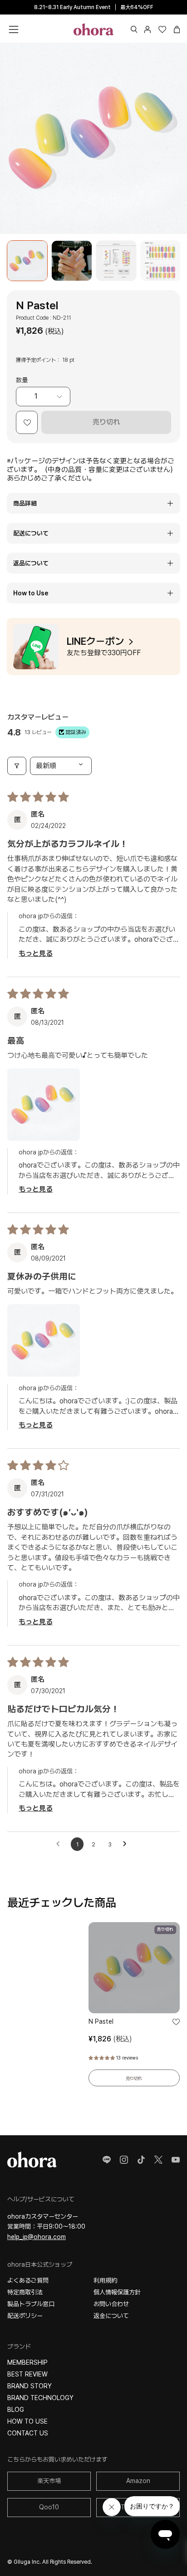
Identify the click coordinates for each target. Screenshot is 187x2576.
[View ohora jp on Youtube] (176, 2160)
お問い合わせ (111, 2304)
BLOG (16, 2410)
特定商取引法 (25, 2292)
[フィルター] (17, 766)
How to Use (31, 593)
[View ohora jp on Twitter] (158, 2160)
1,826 (110, 2039)
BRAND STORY (30, 2386)
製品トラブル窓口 (31, 2304)
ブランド (19, 2347)
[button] (134, 29)
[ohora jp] (93, 29)
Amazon (138, 2481)
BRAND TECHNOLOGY (40, 2398)
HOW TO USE (27, 2421)
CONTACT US (28, 2433)
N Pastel (101, 2021)
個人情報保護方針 (117, 2292)
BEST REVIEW (27, 2374)
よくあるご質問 (28, 2280)
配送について (31, 533)
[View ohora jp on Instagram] (124, 2160)
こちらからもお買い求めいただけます (57, 2459)
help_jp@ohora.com (37, 2237)
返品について (31, 563)
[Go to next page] (127, 1844)
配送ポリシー (25, 2316)
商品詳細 (25, 503)
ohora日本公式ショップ (40, 2264)
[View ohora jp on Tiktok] (141, 2160)
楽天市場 (49, 2481)
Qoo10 (49, 2507)
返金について (111, 2316)
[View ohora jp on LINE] (107, 2160)
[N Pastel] (27, 261)
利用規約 (105, 2280)
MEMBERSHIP (27, 2362)
